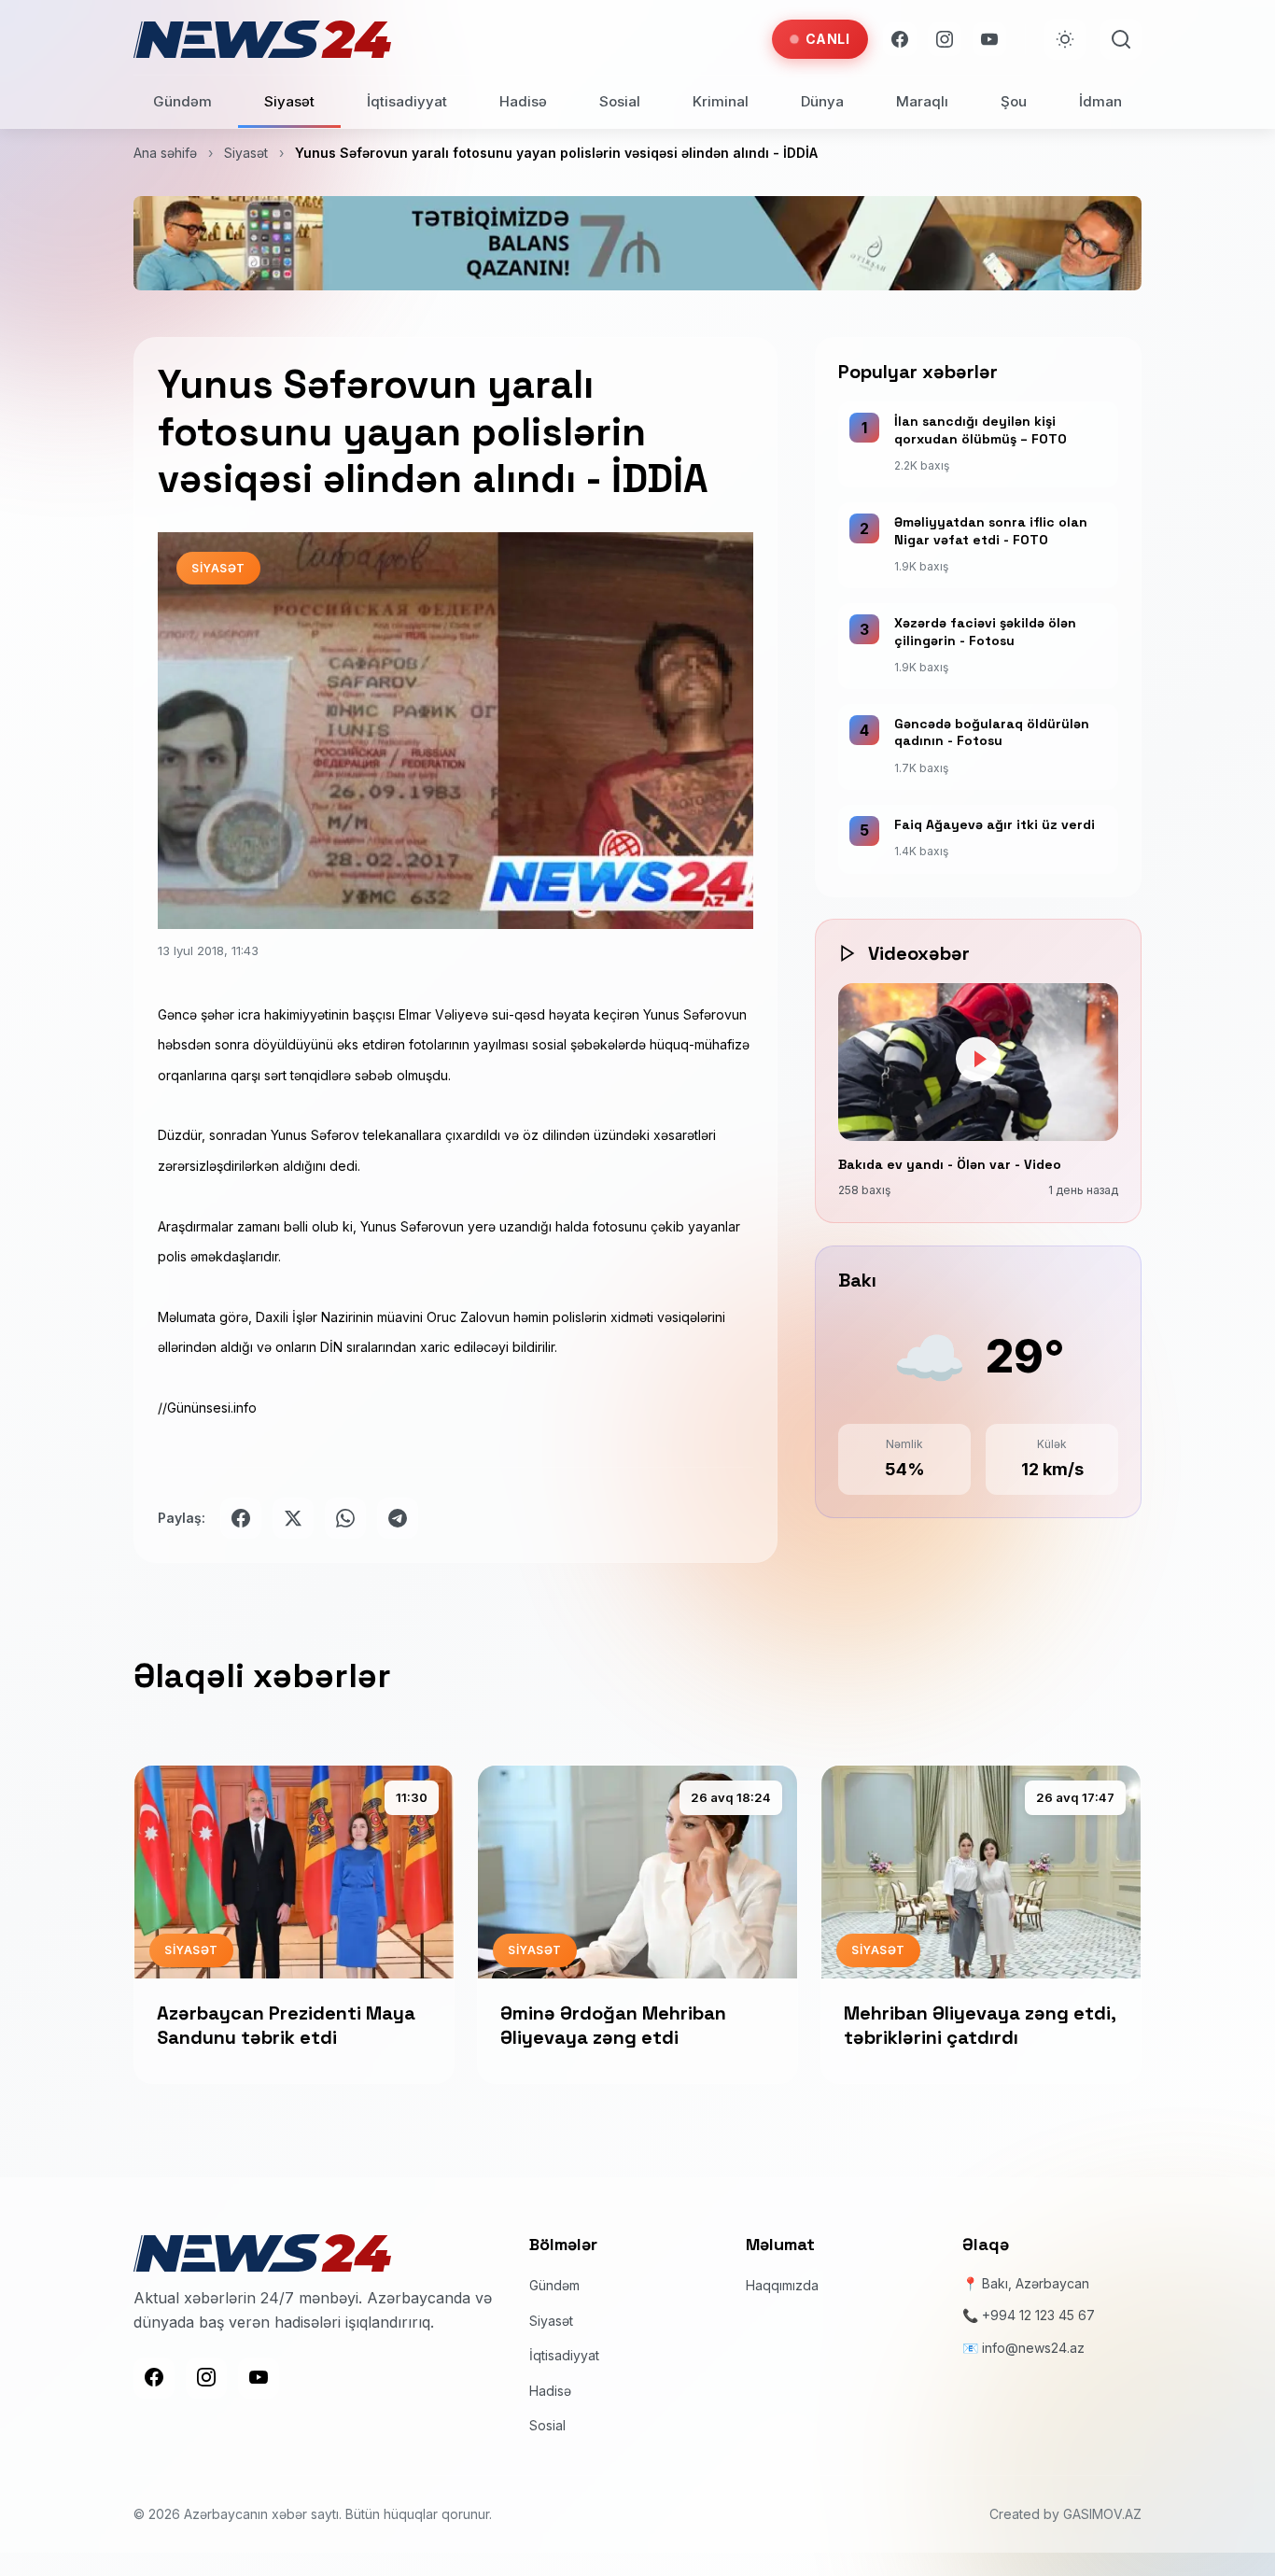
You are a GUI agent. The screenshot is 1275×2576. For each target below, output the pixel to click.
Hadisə (523, 101)
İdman (1100, 101)
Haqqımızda (782, 2284)
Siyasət (289, 101)
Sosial (620, 101)
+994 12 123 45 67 (1038, 2315)
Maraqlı (922, 101)
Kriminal (721, 101)
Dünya (822, 101)
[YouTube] (989, 39)
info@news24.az (1033, 2347)
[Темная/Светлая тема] (1065, 39)
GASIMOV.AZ (1102, 2513)
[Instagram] (945, 39)
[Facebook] (900, 39)
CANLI (828, 39)
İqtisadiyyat (407, 101)
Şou (1014, 101)
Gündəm (182, 101)
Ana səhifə (165, 153)
